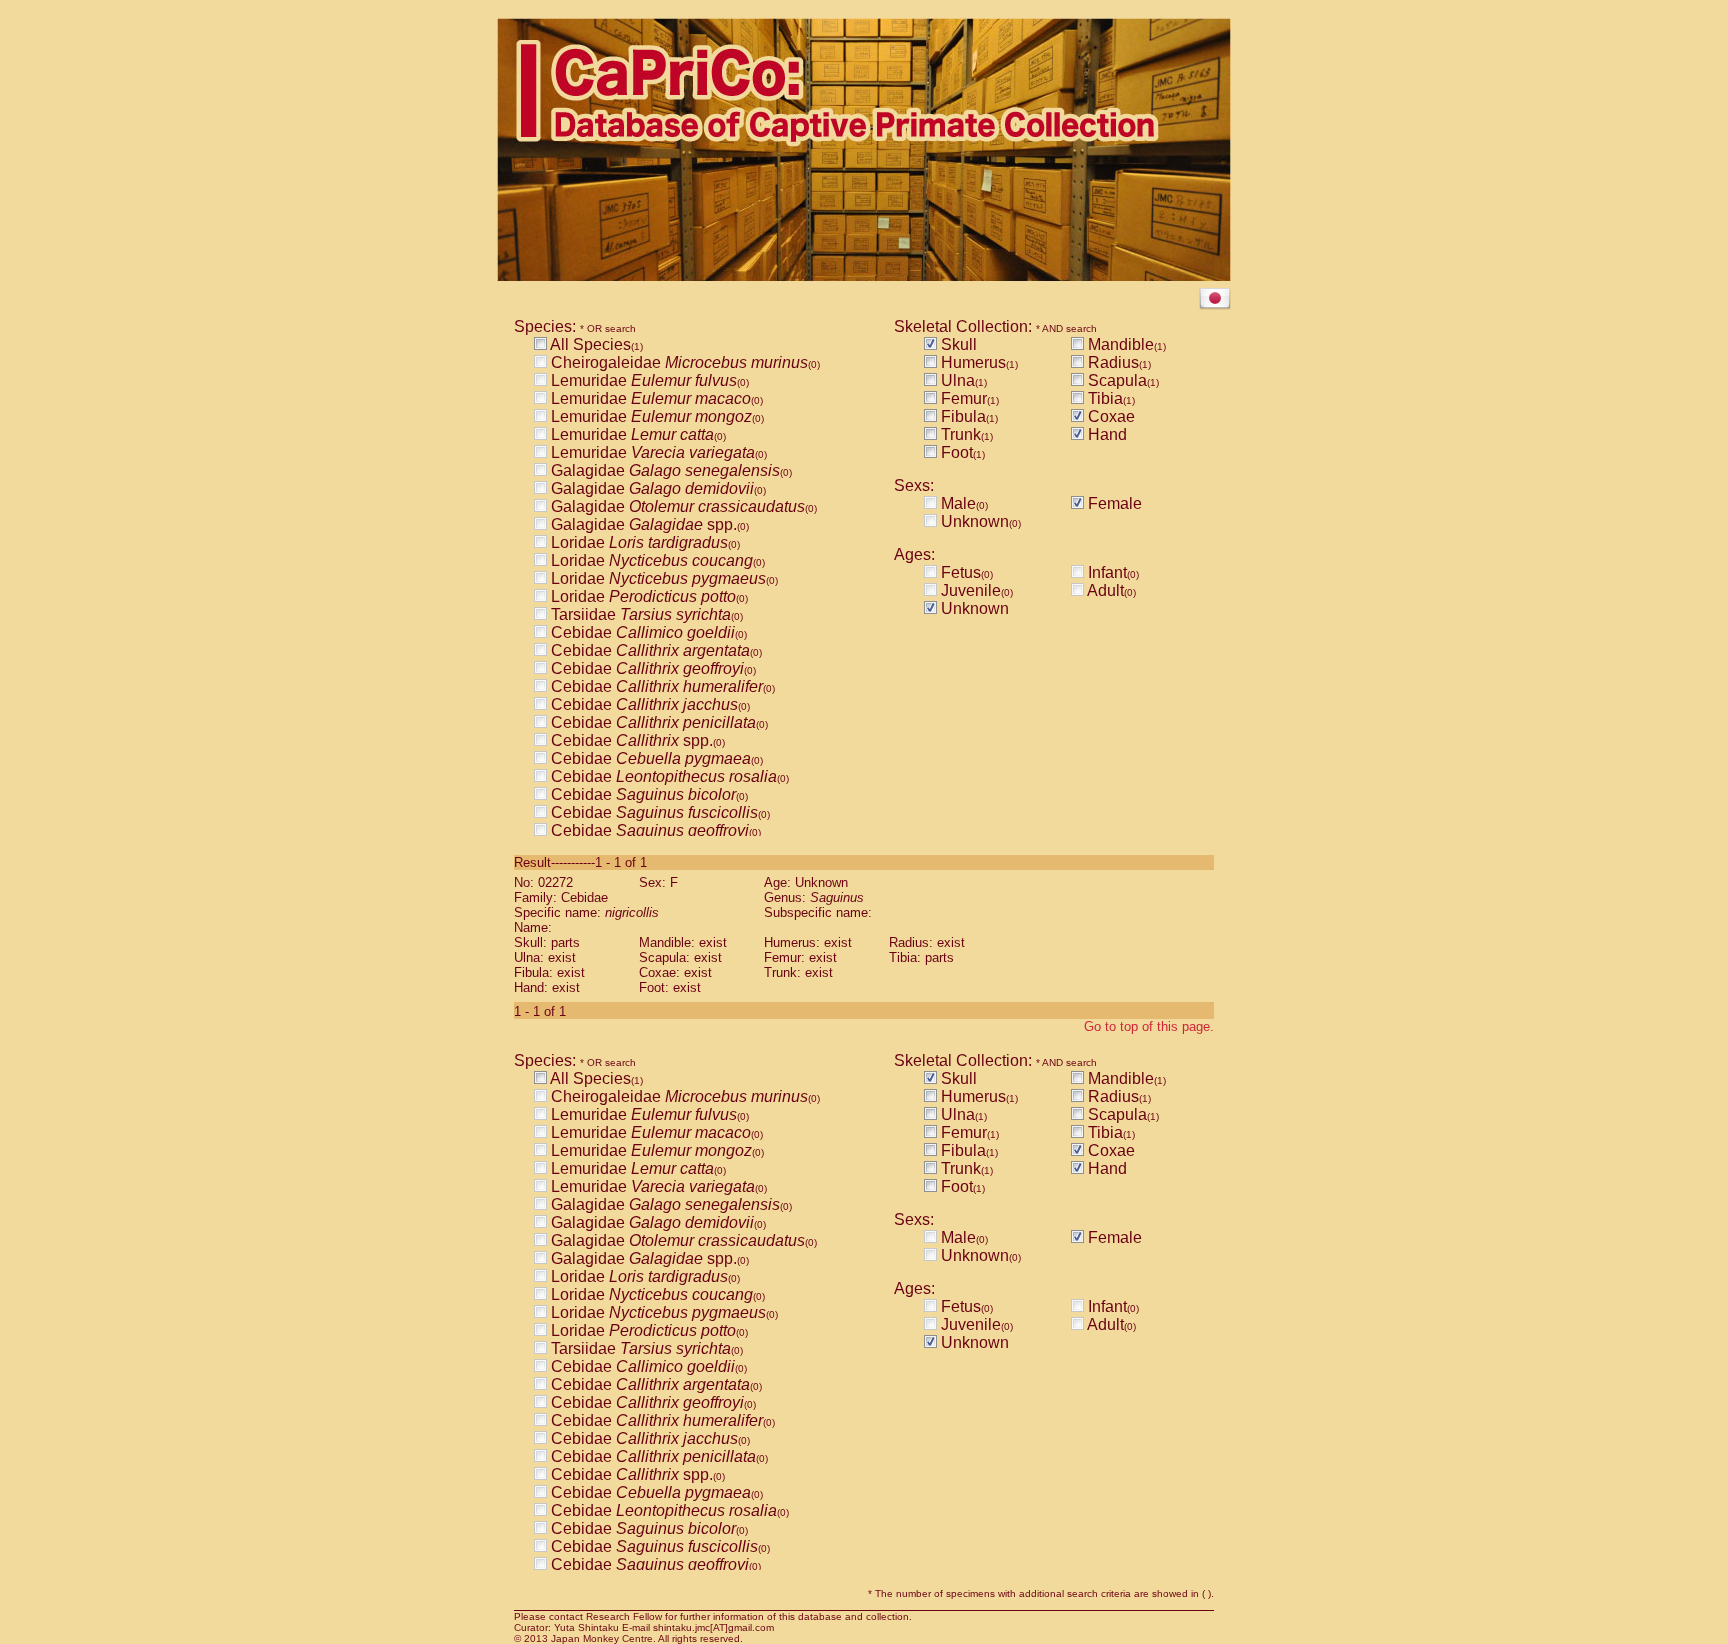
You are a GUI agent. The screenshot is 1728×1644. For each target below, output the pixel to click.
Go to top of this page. (1149, 1026)
